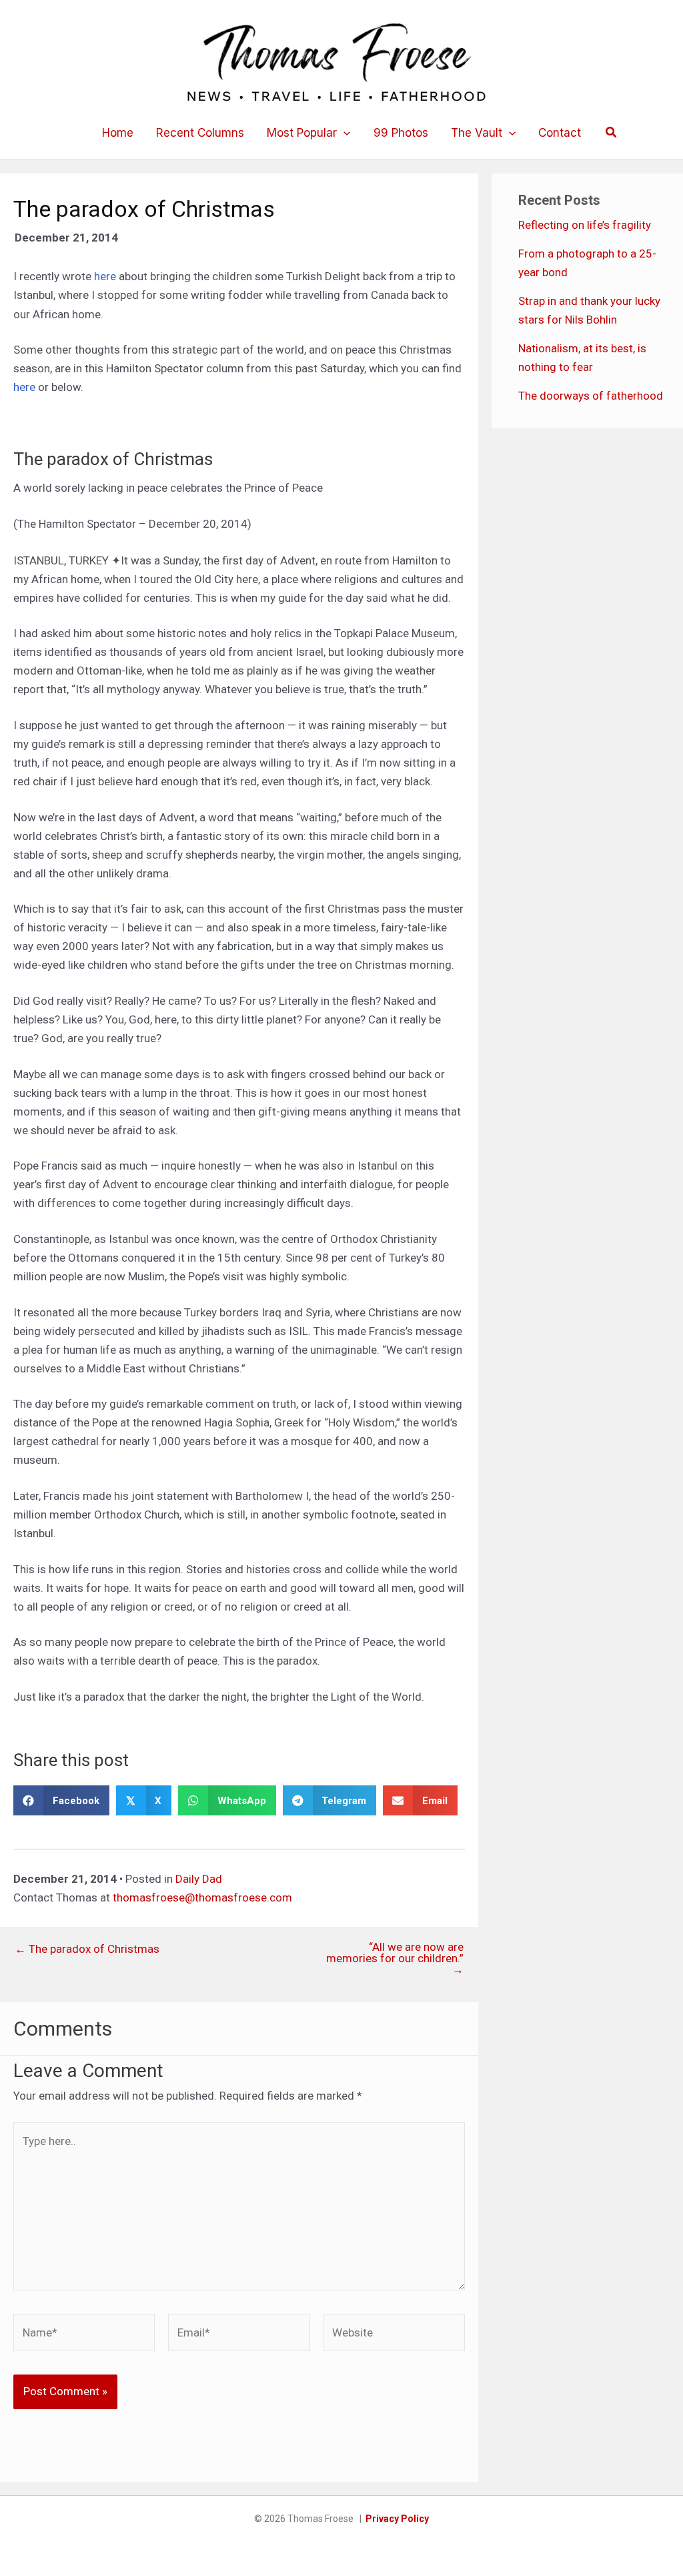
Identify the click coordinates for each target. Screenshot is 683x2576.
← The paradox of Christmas (87, 1949)
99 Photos (401, 133)
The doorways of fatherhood (591, 396)
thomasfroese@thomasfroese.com (202, 1897)
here (106, 276)
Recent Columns (200, 133)
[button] (344, 133)
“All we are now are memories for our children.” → (395, 1959)
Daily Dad (199, 1879)
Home (118, 133)
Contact (560, 133)
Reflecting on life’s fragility (585, 225)
